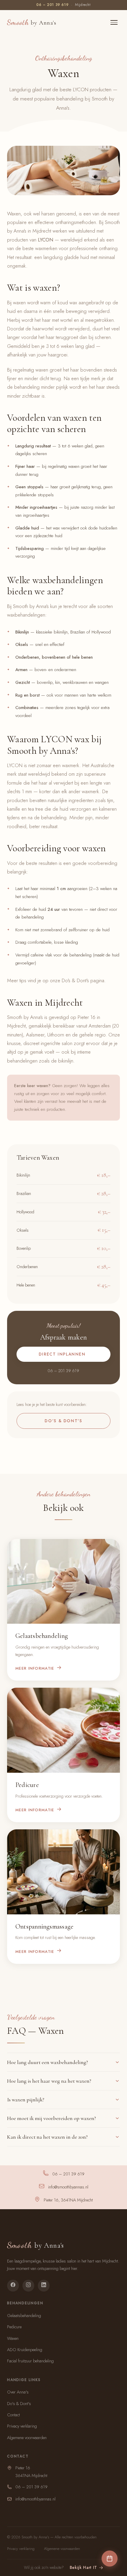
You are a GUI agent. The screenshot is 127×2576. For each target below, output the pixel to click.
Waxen (13, 2338)
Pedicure (14, 2327)
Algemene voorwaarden (27, 2438)
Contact (13, 2415)
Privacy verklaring (22, 2426)
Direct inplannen (62, 1354)
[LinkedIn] (44, 2286)
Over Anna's (18, 2392)
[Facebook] (13, 2286)
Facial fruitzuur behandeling (30, 2361)
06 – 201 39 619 (52, 5)
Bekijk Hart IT (84, 2567)
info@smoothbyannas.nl (68, 2187)
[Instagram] (28, 2286)
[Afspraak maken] (110, 2559)
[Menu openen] (114, 22)
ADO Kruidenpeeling (25, 2350)
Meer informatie (35, 1668)
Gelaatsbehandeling (24, 2316)
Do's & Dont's (63, 1421)
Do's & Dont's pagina (83, 980)
